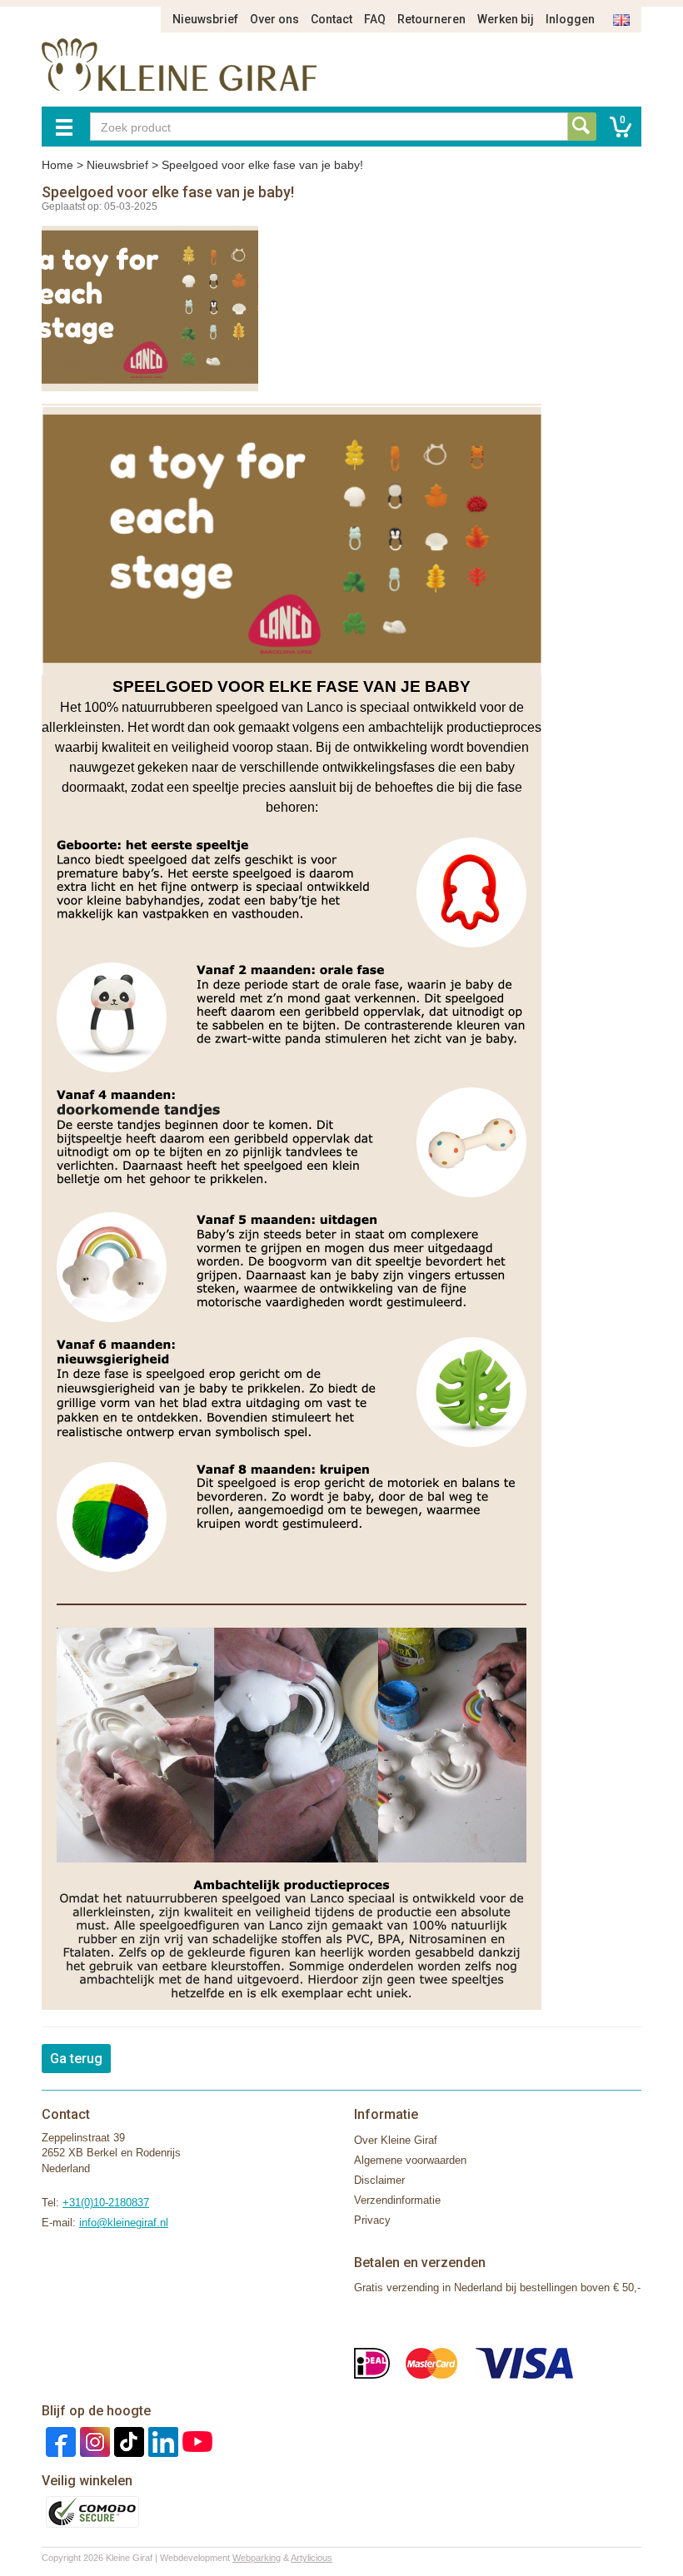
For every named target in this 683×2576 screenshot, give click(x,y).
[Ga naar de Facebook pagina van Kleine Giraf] (59, 2441)
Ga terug (76, 2059)
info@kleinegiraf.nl (124, 2223)
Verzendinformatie (397, 2200)
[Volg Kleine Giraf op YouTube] (195, 2441)
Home (57, 165)
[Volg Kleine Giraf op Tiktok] (127, 2441)
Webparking (257, 2558)
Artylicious (312, 2558)
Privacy (372, 2220)
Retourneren (431, 19)
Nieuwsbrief (205, 19)
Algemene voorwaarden (410, 2160)
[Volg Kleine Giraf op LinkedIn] (161, 2441)
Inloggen (570, 19)
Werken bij (506, 19)
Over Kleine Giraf (396, 2140)
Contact (332, 19)
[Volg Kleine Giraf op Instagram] (93, 2441)
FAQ (375, 19)
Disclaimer (379, 2180)
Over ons (274, 19)
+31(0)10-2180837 (106, 2203)
